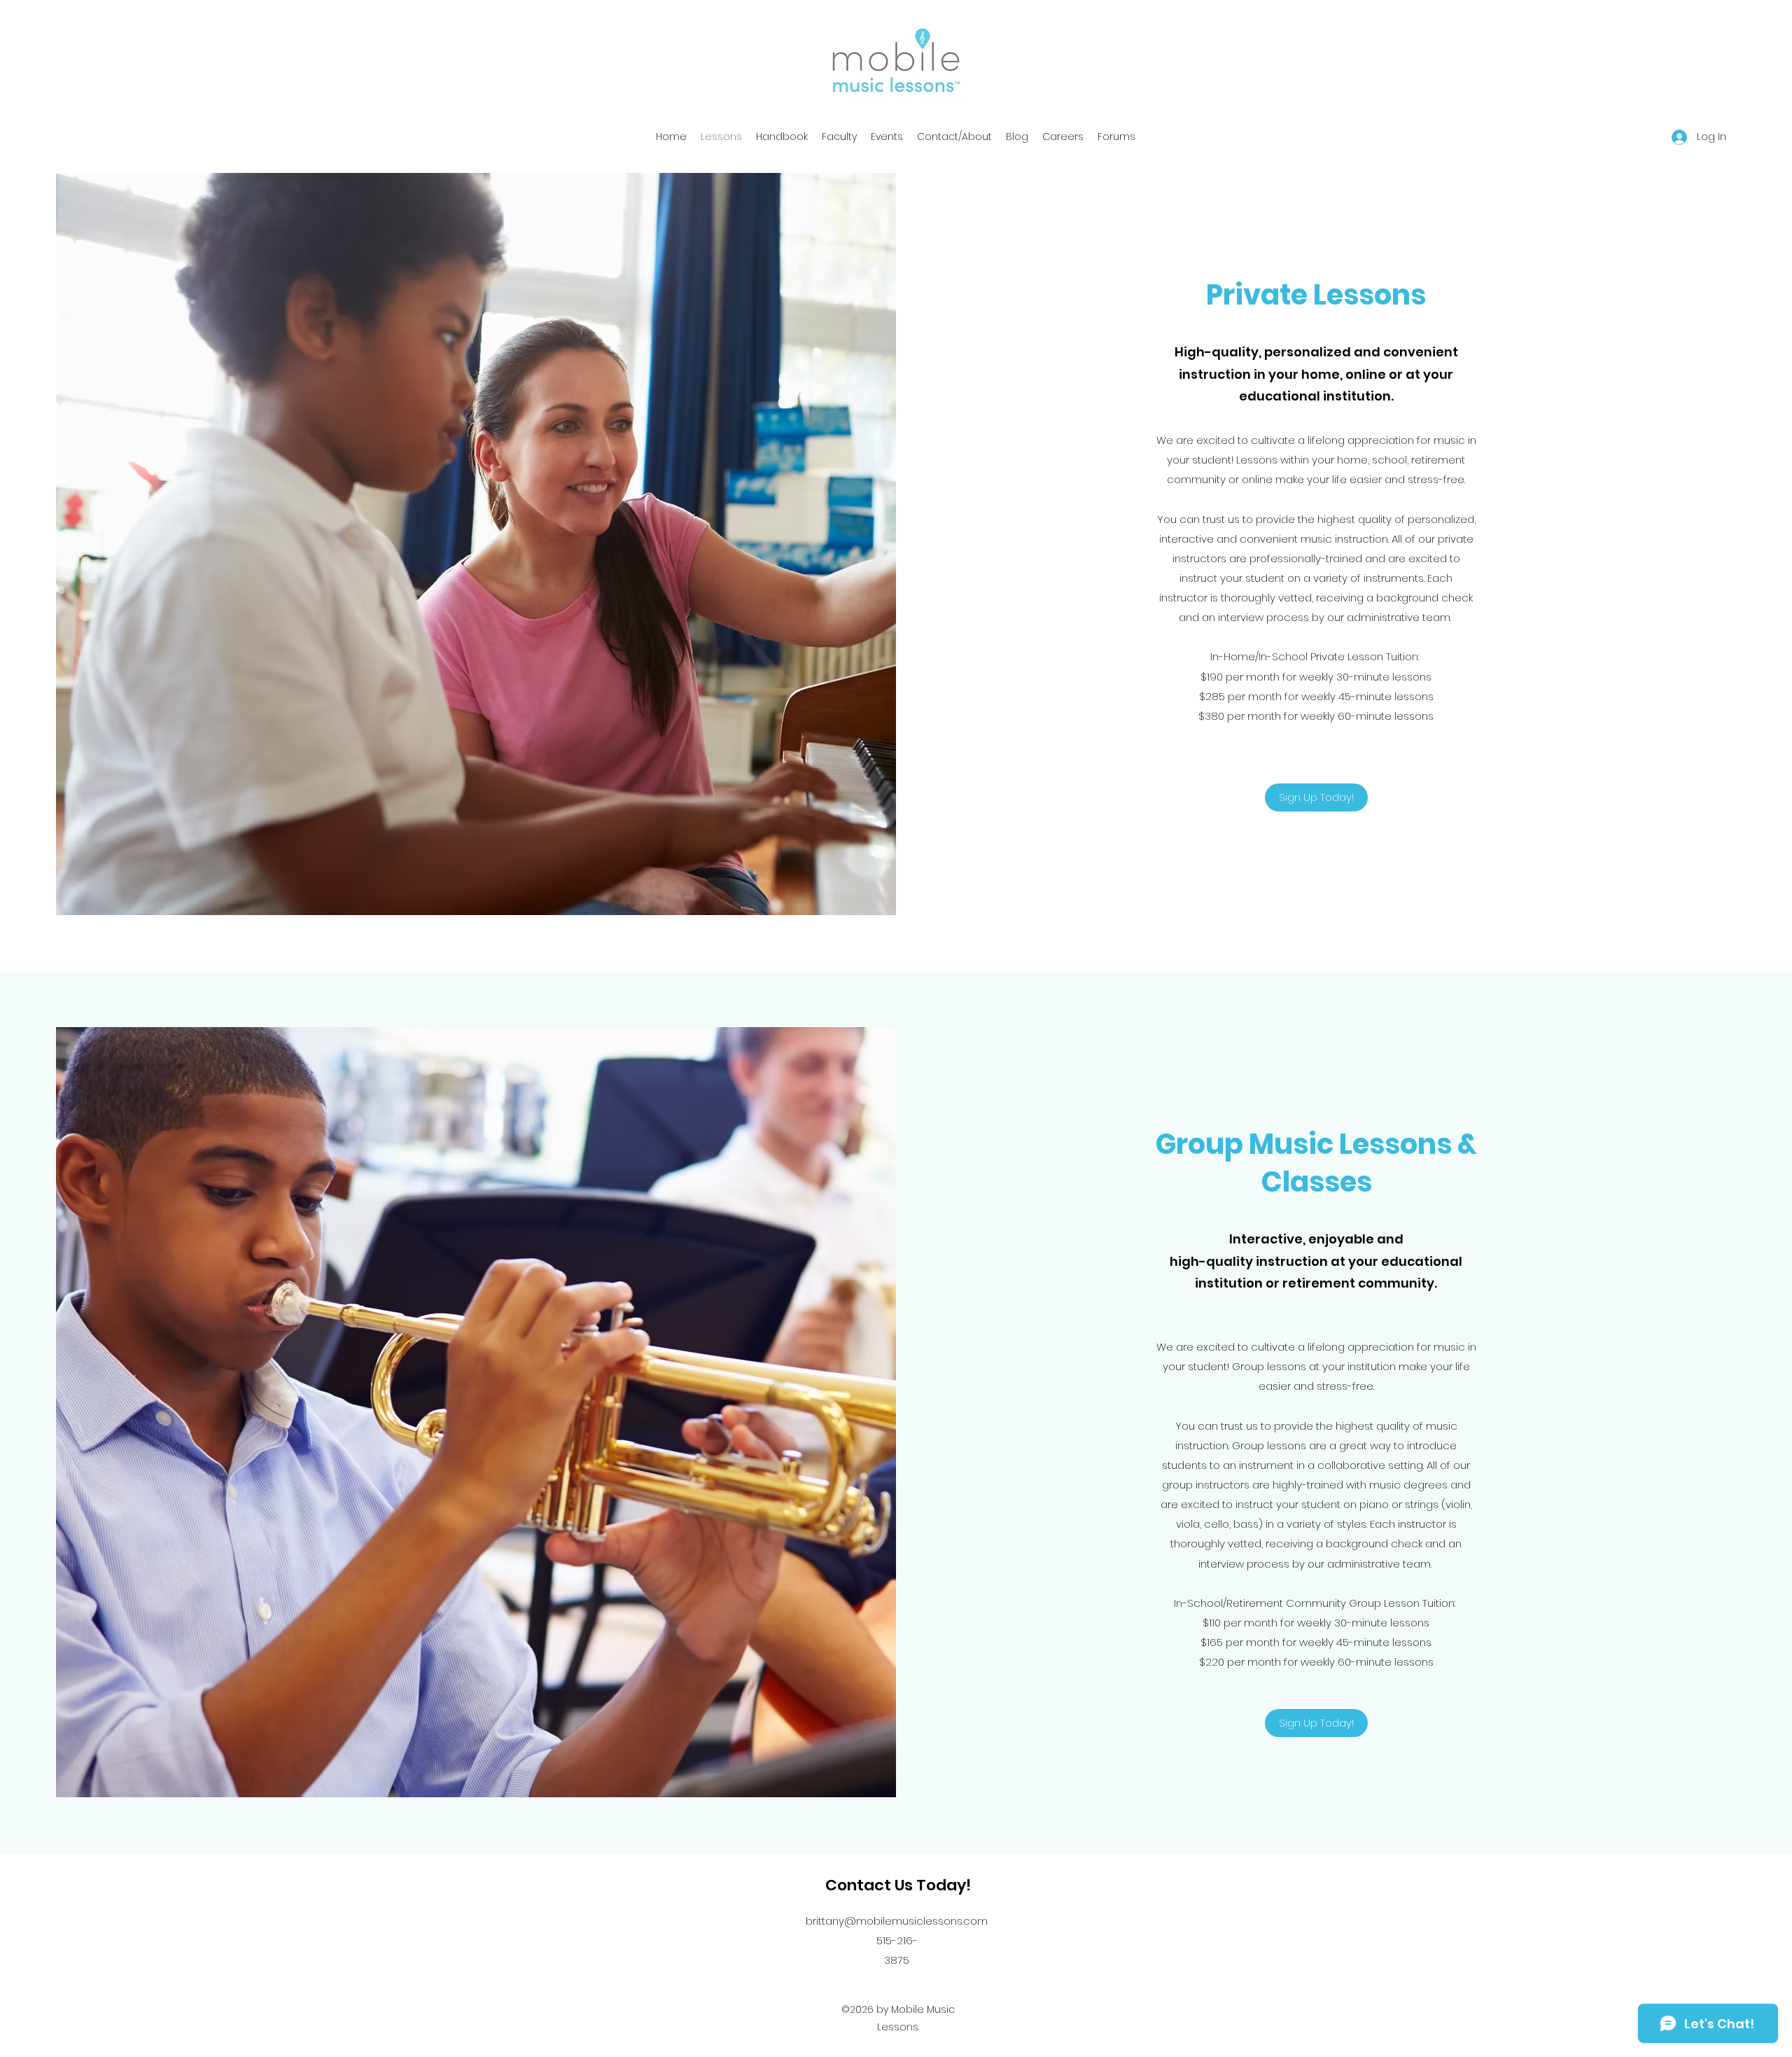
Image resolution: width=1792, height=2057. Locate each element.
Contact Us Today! (898, 1885)
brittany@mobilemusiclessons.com (897, 1921)
